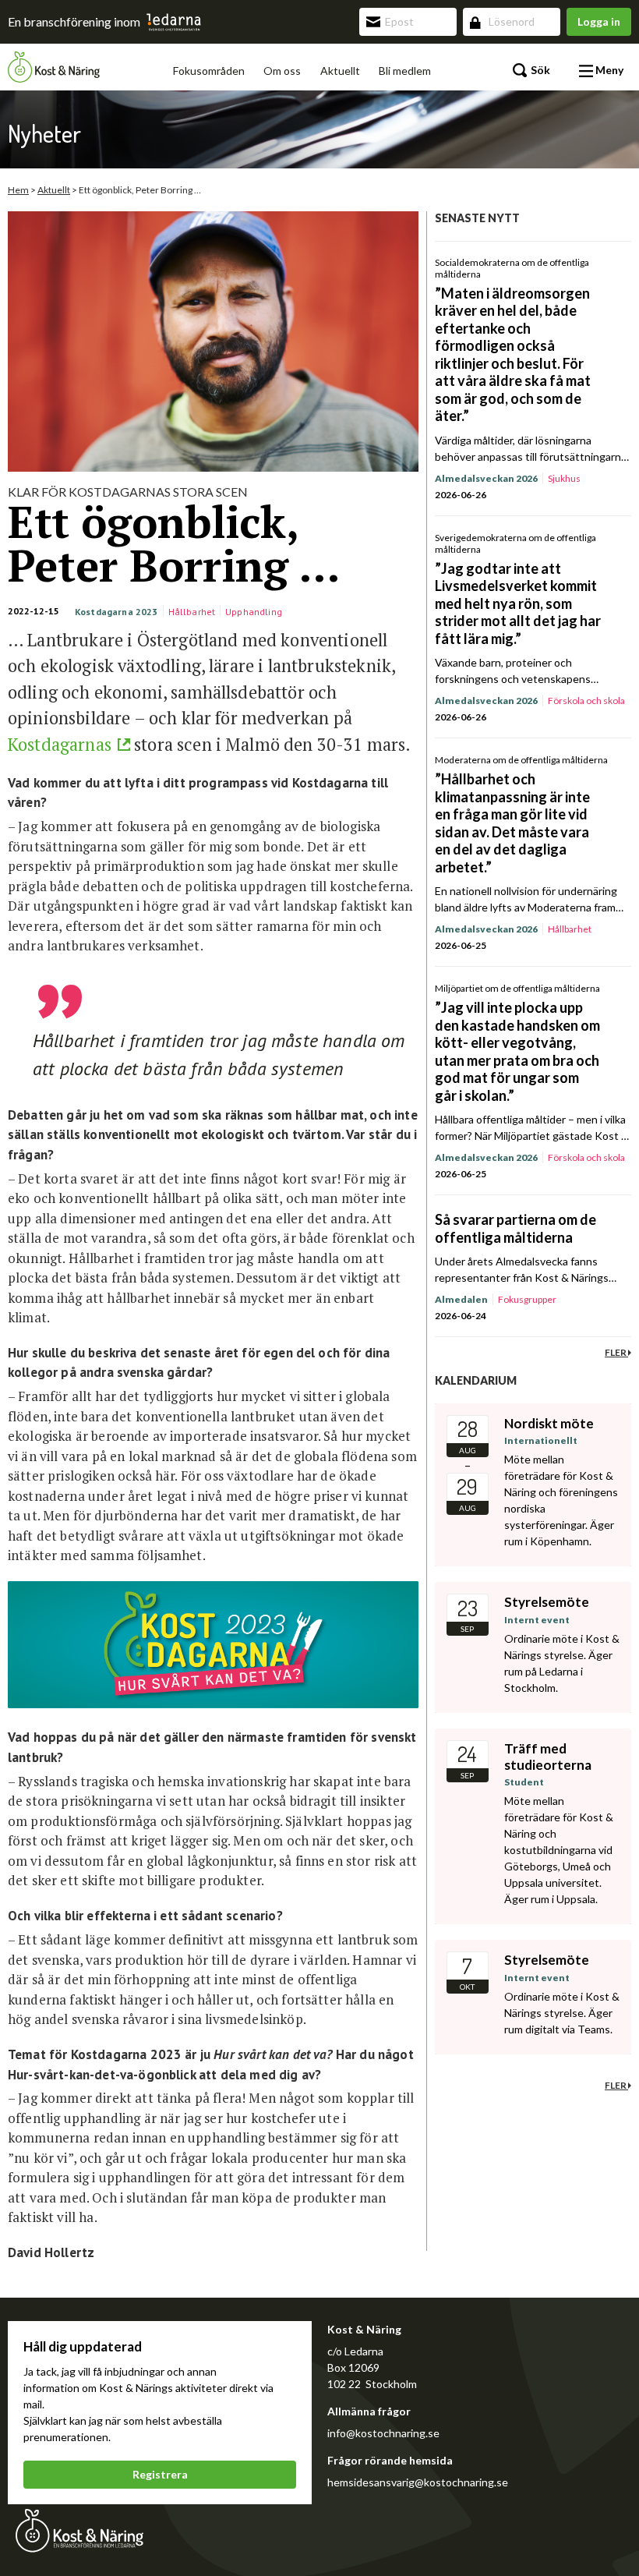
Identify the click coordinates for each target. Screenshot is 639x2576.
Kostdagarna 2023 (117, 612)
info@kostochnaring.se (383, 2433)
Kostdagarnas (60, 744)
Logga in (599, 21)
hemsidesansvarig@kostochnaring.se (418, 2482)
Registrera (160, 2474)
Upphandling (254, 612)
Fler (616, 1352)
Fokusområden (209, 71)
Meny (608, 70)
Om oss (282, 71)
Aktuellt (340, 71)
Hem (18, 190)
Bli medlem (405, 71)
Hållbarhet (192, 612)
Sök (539, 70)
